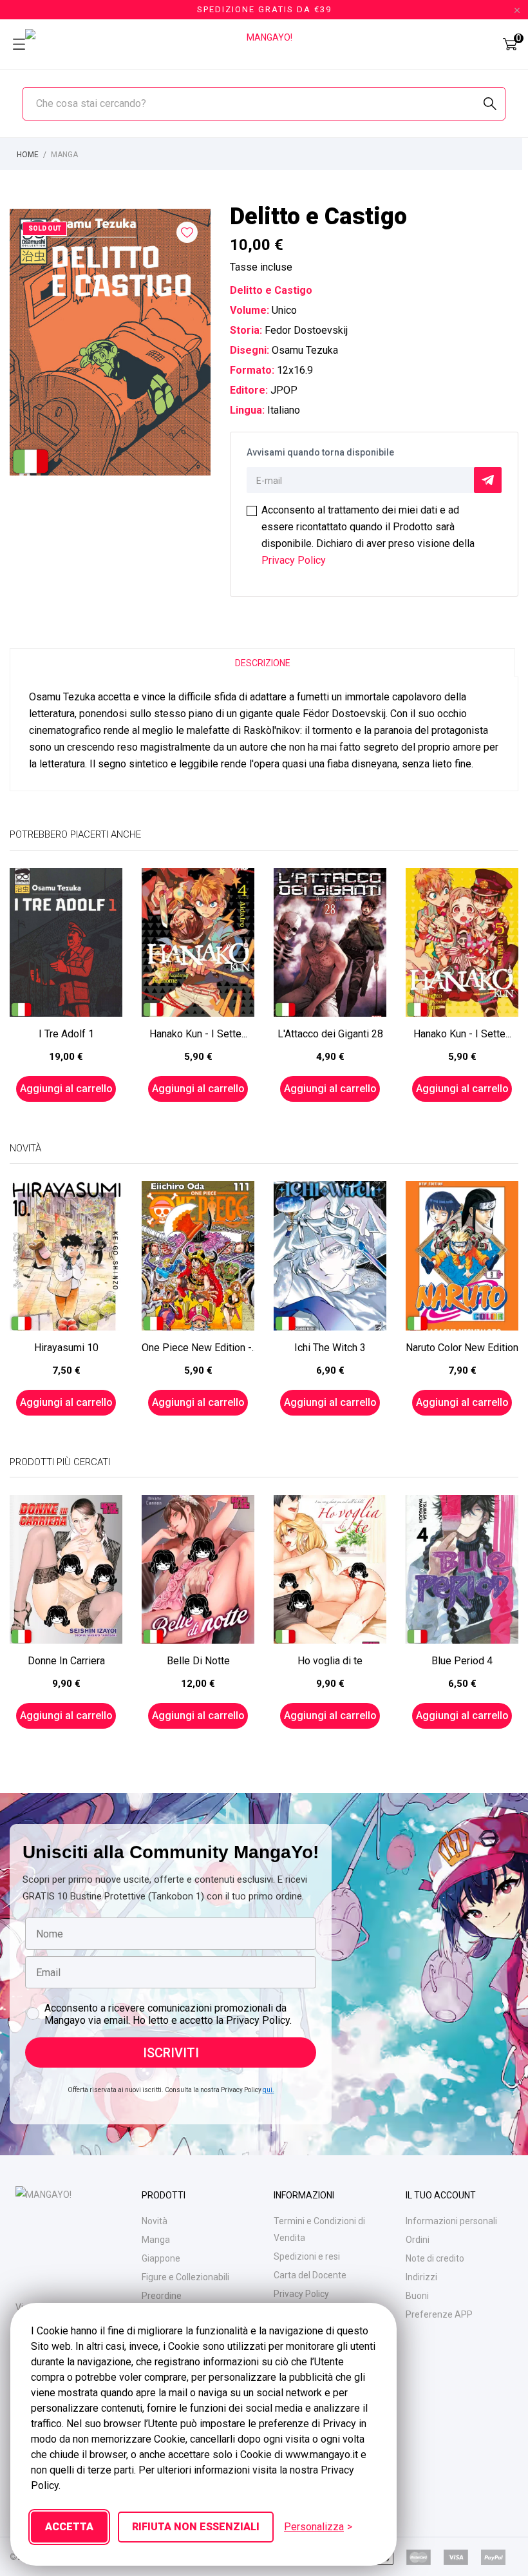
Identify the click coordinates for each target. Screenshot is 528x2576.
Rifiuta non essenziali (196, 2527)
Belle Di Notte (198, 1661)
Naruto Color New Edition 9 (462, 1348)
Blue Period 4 (462, 1661)
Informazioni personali (451, 2221)
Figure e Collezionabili (185, 2277)
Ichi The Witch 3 (330, 1348)
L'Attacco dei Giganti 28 (330, 1034)
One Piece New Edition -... (198, 1348)
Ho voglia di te (330, 1661)
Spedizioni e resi (307, 2256)
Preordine (162, 2296)
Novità (155, 2221)
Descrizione (263, 663)
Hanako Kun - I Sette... (198, 1034)
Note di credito (435, 2258)
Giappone (161, 2258)
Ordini (418, 2240)
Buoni (417, 2296)
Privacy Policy (294, 560)
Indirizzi (421, 2277)
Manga (156, 2240)
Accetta (69, 2527)
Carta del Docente (310, 2275)
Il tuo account (441, 2195)
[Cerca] (490, 104)
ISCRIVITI (171, 2053)
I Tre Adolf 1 (66, 1034)
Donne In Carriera (66, 1661)
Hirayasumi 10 (66, 1348)
